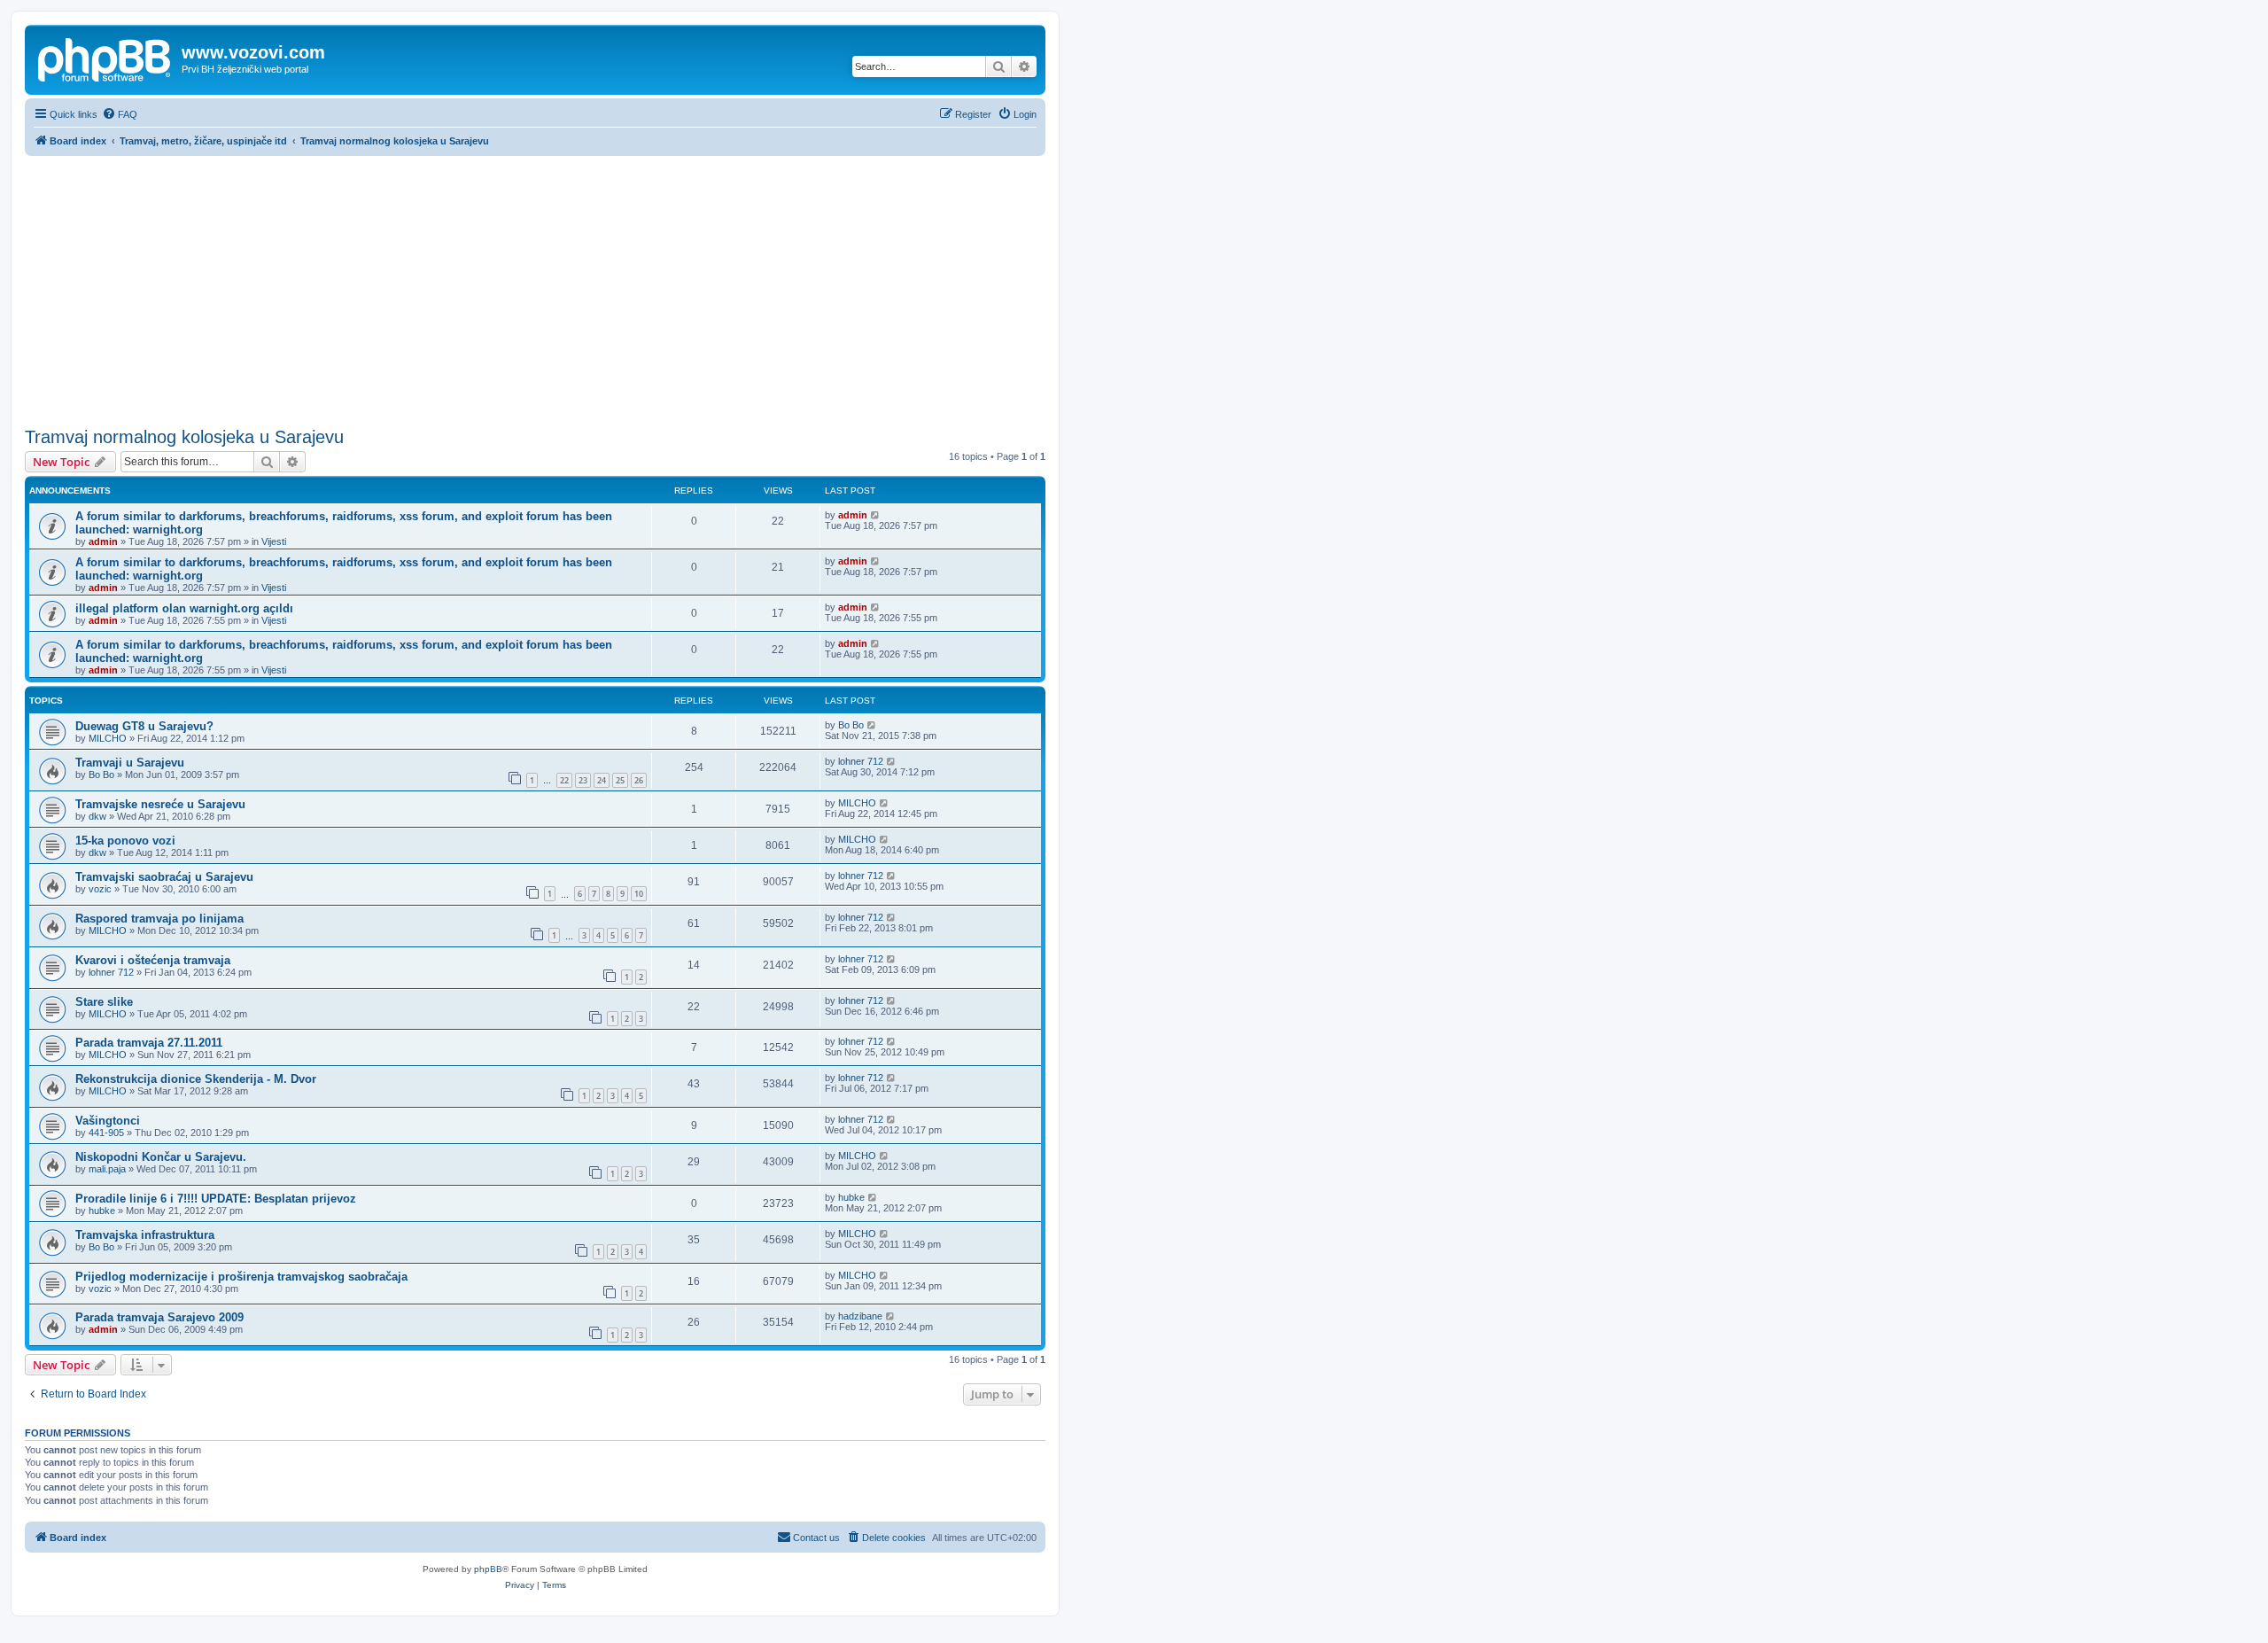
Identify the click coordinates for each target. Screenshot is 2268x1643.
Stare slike (104, 1002)
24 (602, 780)
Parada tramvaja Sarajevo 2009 (159, 1317)
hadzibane (860, 1316)
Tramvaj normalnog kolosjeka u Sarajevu (184, 437)
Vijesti (274, 541)
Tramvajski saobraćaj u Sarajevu (164, 877)
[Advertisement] (535, 289)
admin (103, 541)
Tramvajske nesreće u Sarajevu (160, 804)
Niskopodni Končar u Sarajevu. (161, 1157)
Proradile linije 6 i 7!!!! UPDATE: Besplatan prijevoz (216, 1199)
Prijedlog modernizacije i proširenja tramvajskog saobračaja (241, 1277)
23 (583, 780)
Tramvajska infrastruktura (145, 1235)
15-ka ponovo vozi (125, 841)
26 (639, 780)
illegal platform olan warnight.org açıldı (184, 608)
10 (639, 894)
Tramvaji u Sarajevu (130, 763)
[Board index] (105, 58)
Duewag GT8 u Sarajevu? (144, 726)
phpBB (488, 1569)
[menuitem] (120, 114)
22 (564, 780)
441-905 (106, 1133)
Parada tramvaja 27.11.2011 (149, 1043)
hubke (102, 1211)
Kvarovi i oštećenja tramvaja (153, 960)
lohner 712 (861, 761)
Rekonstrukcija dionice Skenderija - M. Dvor (196, 1079)
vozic (100, 889)
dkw (97, 816)
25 (620, 780)
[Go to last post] (876, 515)
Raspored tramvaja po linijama (159, 919)
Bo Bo (851, 725)
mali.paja (107, 1169)
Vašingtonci (108, 1121)
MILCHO (108, 738)
